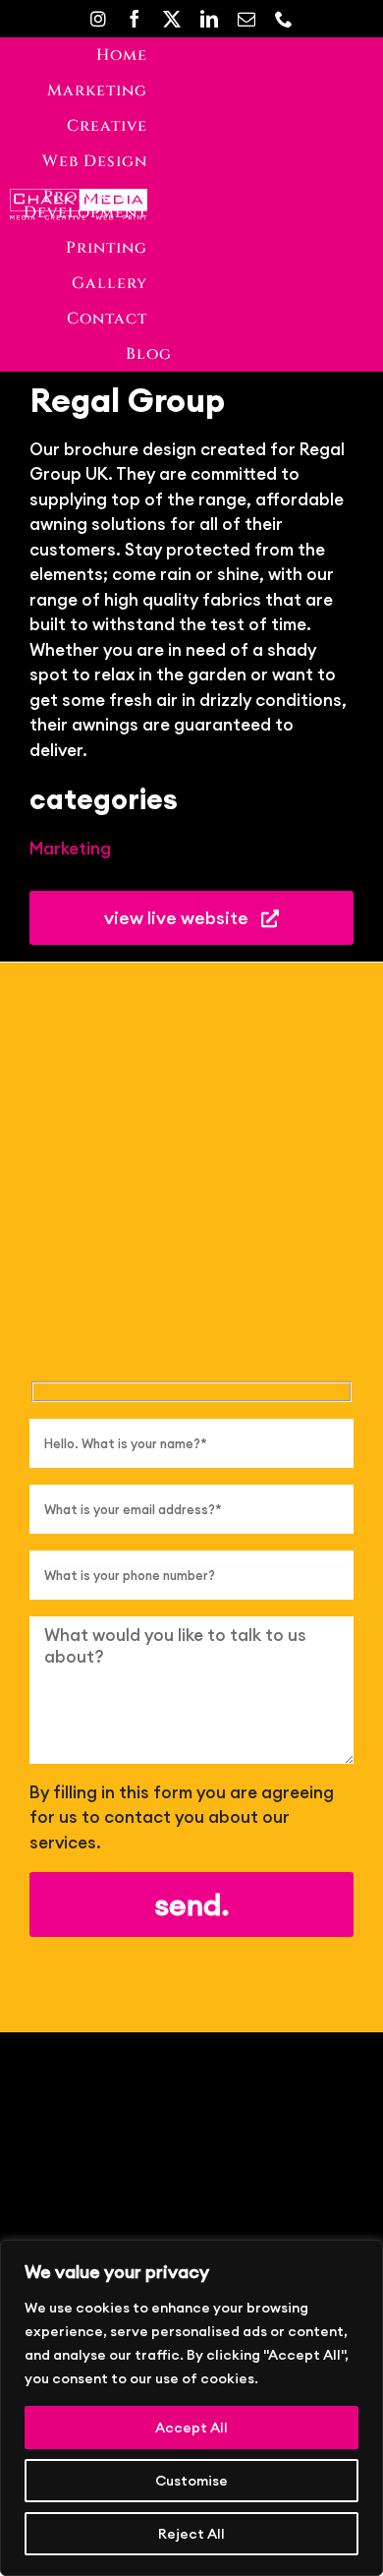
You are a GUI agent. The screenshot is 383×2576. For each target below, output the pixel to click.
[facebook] (135, 19)
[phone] (284, 19)
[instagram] (98, 19)
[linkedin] (209, 19)
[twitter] (172, 19)
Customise (191, 2481)
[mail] (246, 19)
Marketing (70, 849)
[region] (191, 2408)
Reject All (191, 2534)
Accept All (191, 2428)
